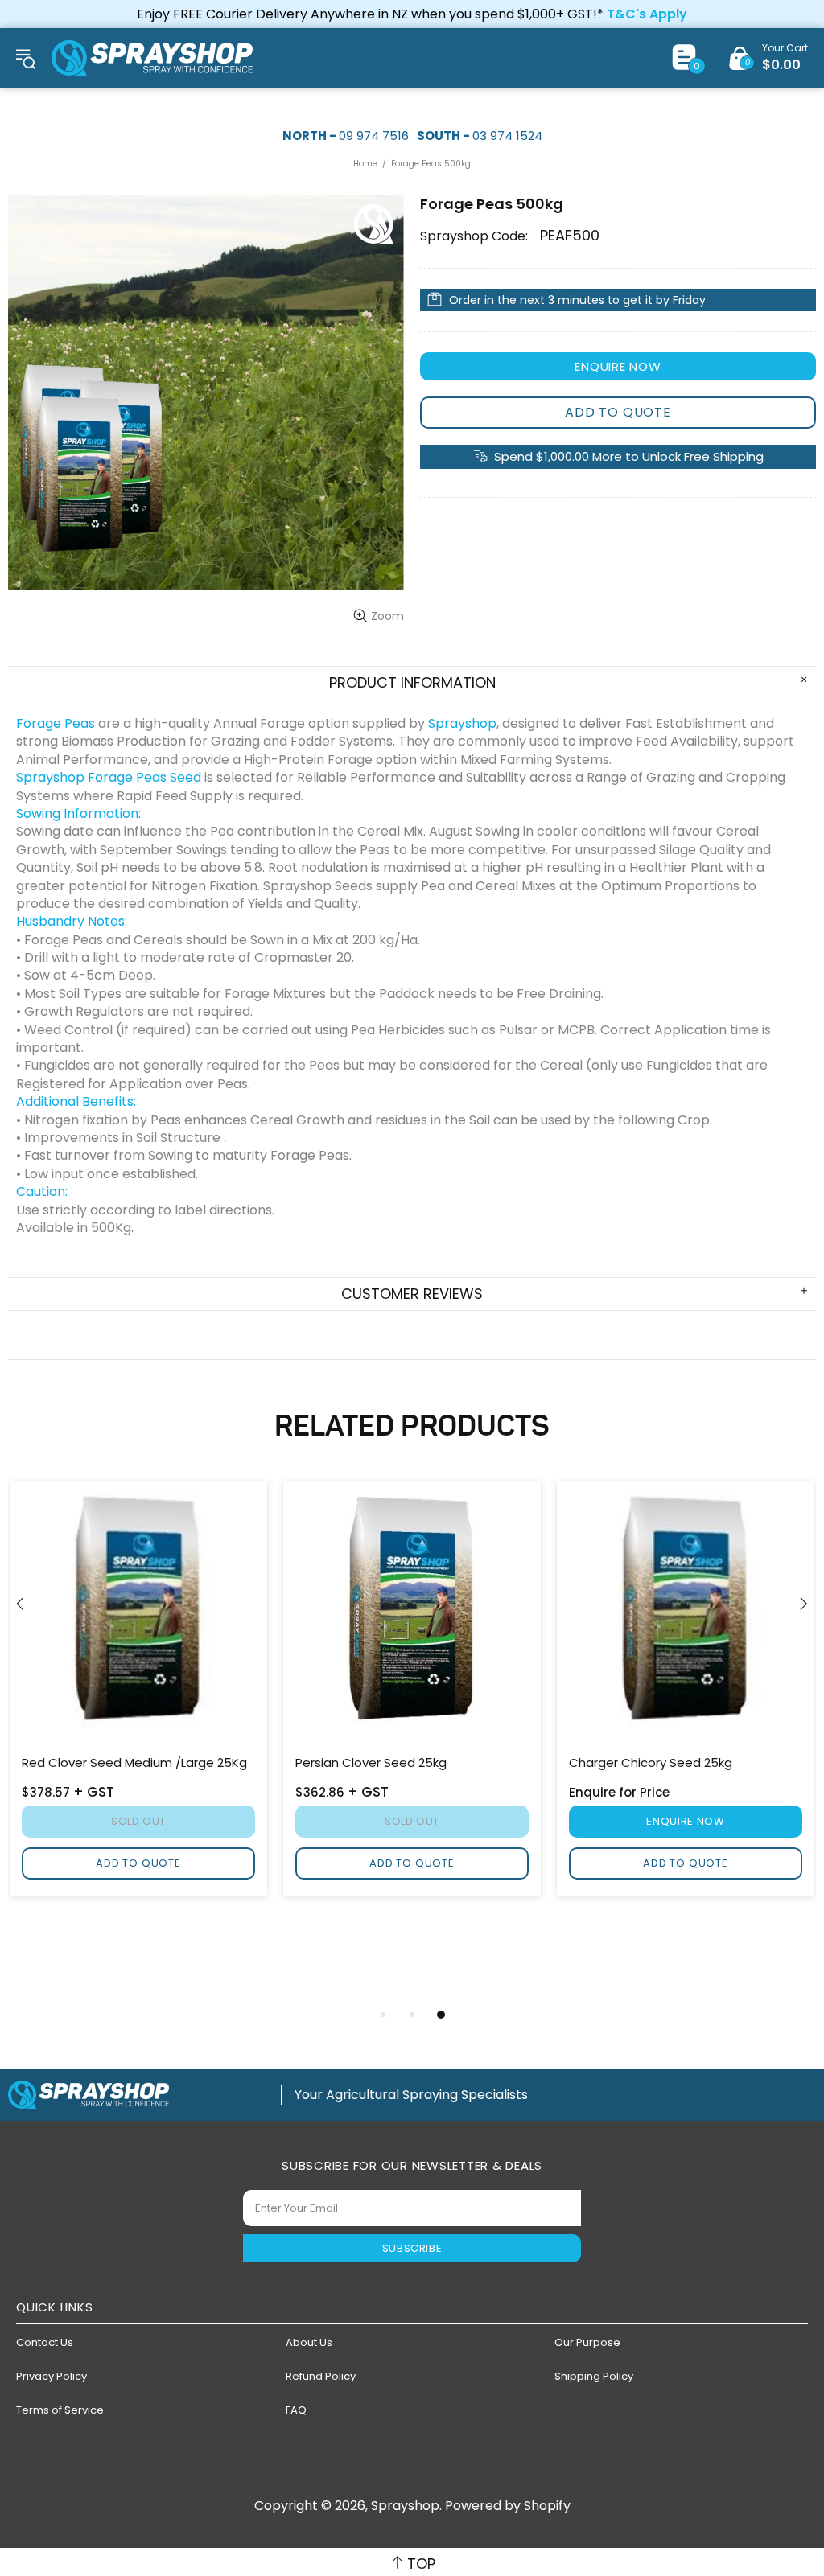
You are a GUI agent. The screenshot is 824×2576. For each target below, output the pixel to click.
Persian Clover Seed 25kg (371, 1763)
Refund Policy (321, 2376)
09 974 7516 (374, 136)
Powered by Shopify (508, 2506)
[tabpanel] (412, 1691)
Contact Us (45, 2342)
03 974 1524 (507, 136)
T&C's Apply (647, 14)
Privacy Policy (51, 2376)
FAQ (296, 2410)
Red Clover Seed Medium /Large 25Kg (134, 1763)
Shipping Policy (594, 2376)
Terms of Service (60, 2410)
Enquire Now (618, 366)
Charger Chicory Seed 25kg (651, 1763)
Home (365, 164)
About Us (309, 2342)
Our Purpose (587, 2342)
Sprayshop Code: (474, 236)
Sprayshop (152, 58)
